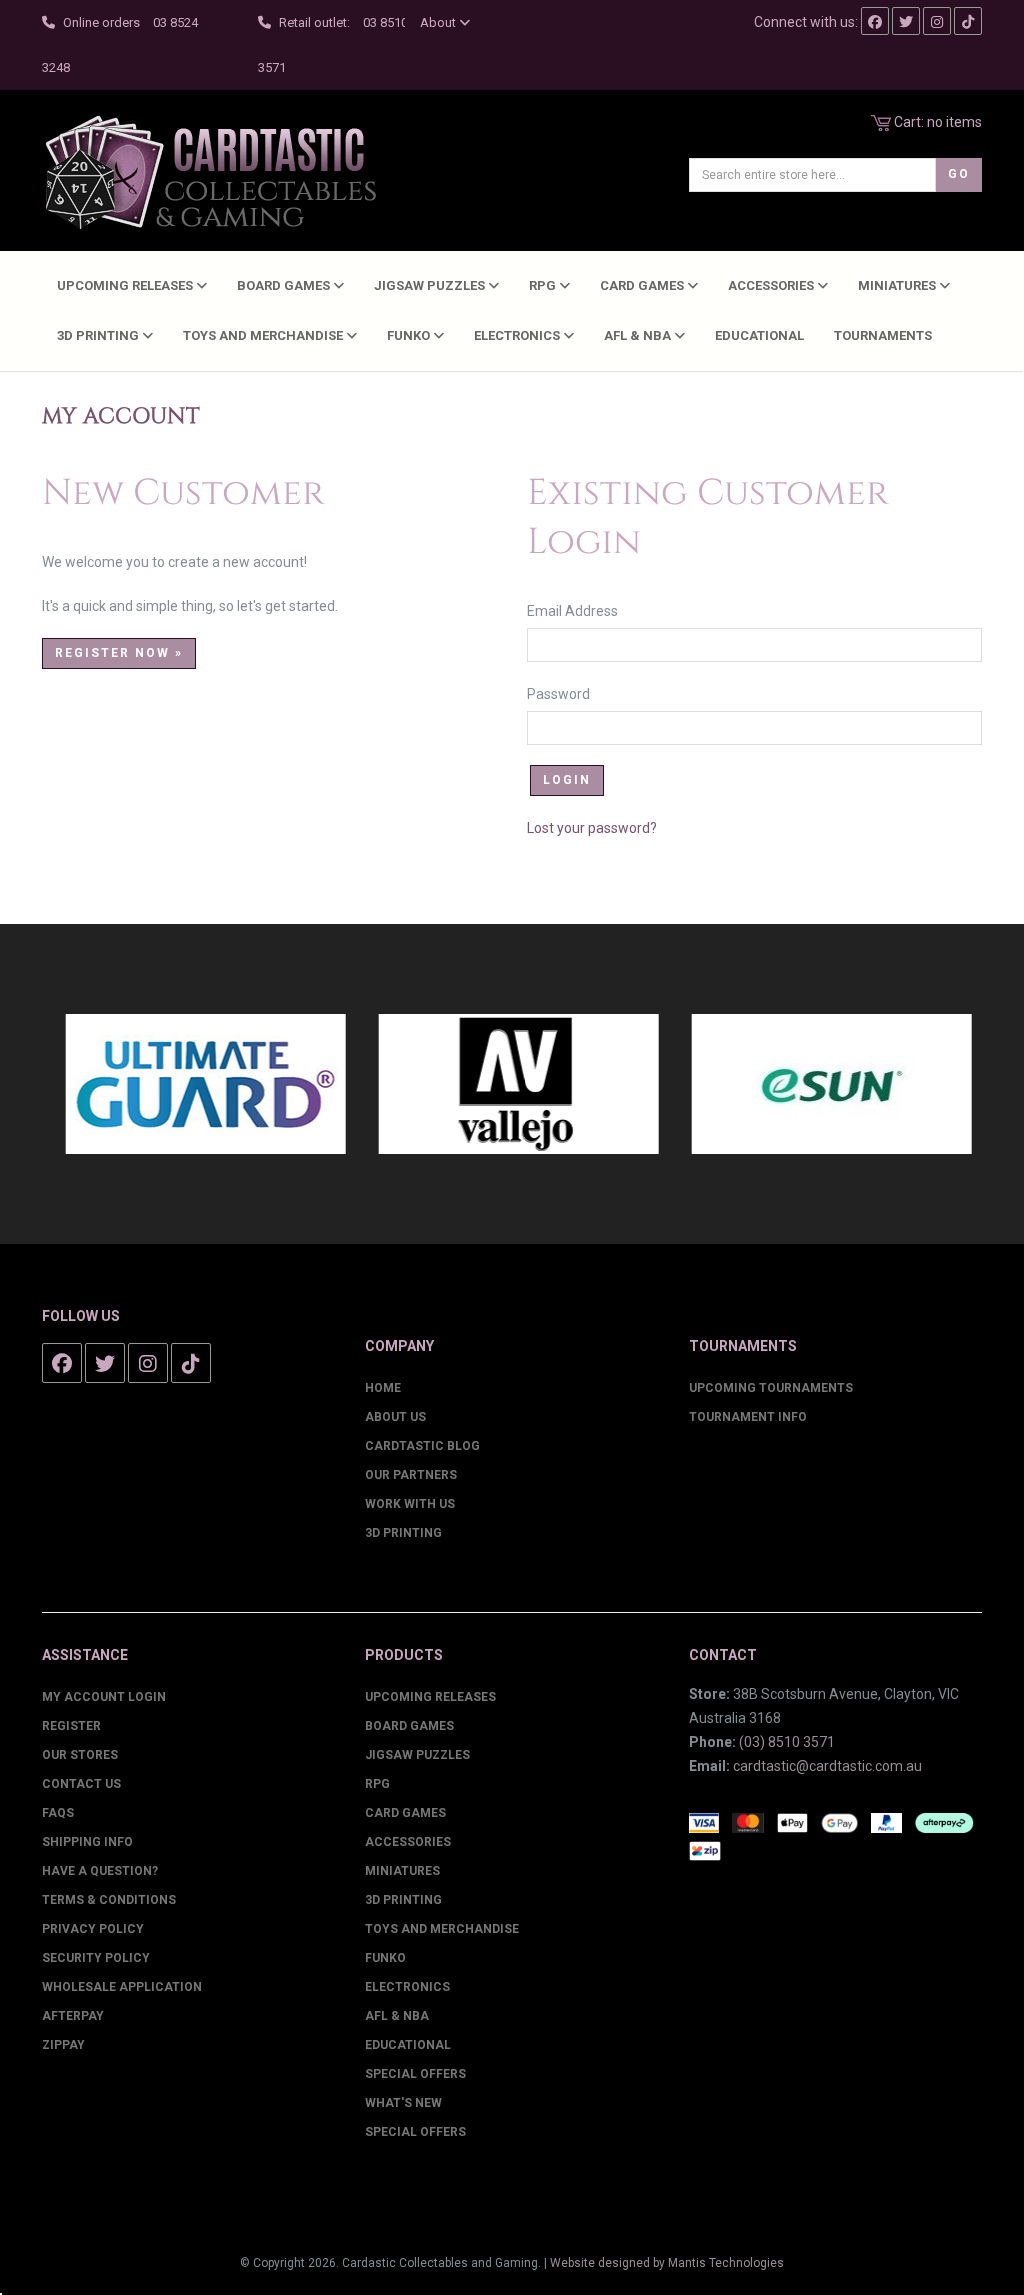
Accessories (772, 285)
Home (383, 1388)
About (439, 22)
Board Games (285, 285)
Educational (759, 335)
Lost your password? (592, 828)
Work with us (410, 1504)
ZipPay (63, 2045)
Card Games (643, 285)
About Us (395, 1417)
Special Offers (415, 2074)
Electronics (518, 335)
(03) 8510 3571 (787, 1742)
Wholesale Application (122, 1987)
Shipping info (87, 1842)
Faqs (58, 1813)
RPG (544, 285)
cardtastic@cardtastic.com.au (827, 1766)
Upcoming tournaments (771, 1388)
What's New (403, 2103)
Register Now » (119, 653)
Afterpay (73, 2016)
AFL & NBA (639, 335)
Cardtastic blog (422, 1446)
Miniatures (898, 285)
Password (568, 694)
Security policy (96, 1958)
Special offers (415, 2132)
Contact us (81, 1784)
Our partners (411, 1475)
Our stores (80, 1755)
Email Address (582, 611)
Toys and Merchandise (264, 335)
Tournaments (883, 335)
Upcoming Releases (126, 285)
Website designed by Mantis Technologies (667, 2263)
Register (71, 1726)
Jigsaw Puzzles (431, 285)
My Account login (104, 1697)
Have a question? (100, 1871)
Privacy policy (93, 1929)
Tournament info (748, 1417)
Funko (410, 335)
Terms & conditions (109, 1900)
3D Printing (99, 335)
